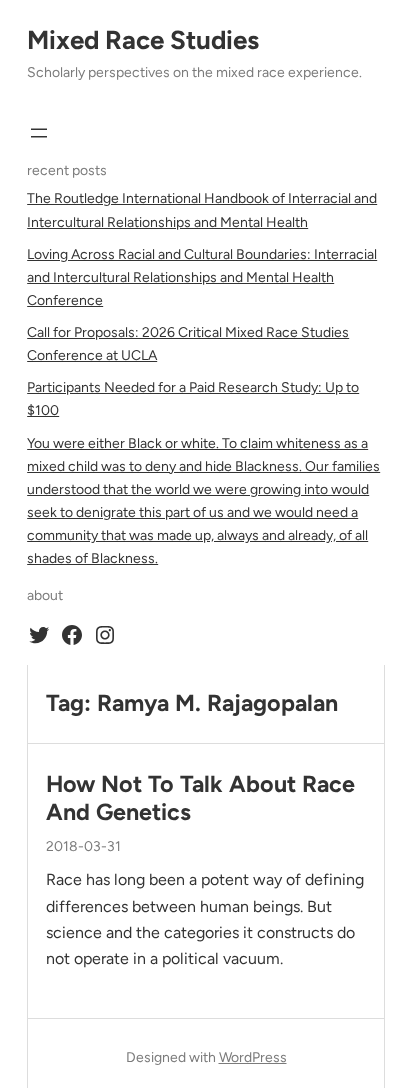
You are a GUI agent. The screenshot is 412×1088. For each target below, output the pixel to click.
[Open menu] (39, 133)
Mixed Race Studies (143, 40)
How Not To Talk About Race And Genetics (200, 798)
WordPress (253, 1057)
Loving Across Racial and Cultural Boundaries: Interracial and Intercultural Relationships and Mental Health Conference (202, 277)
